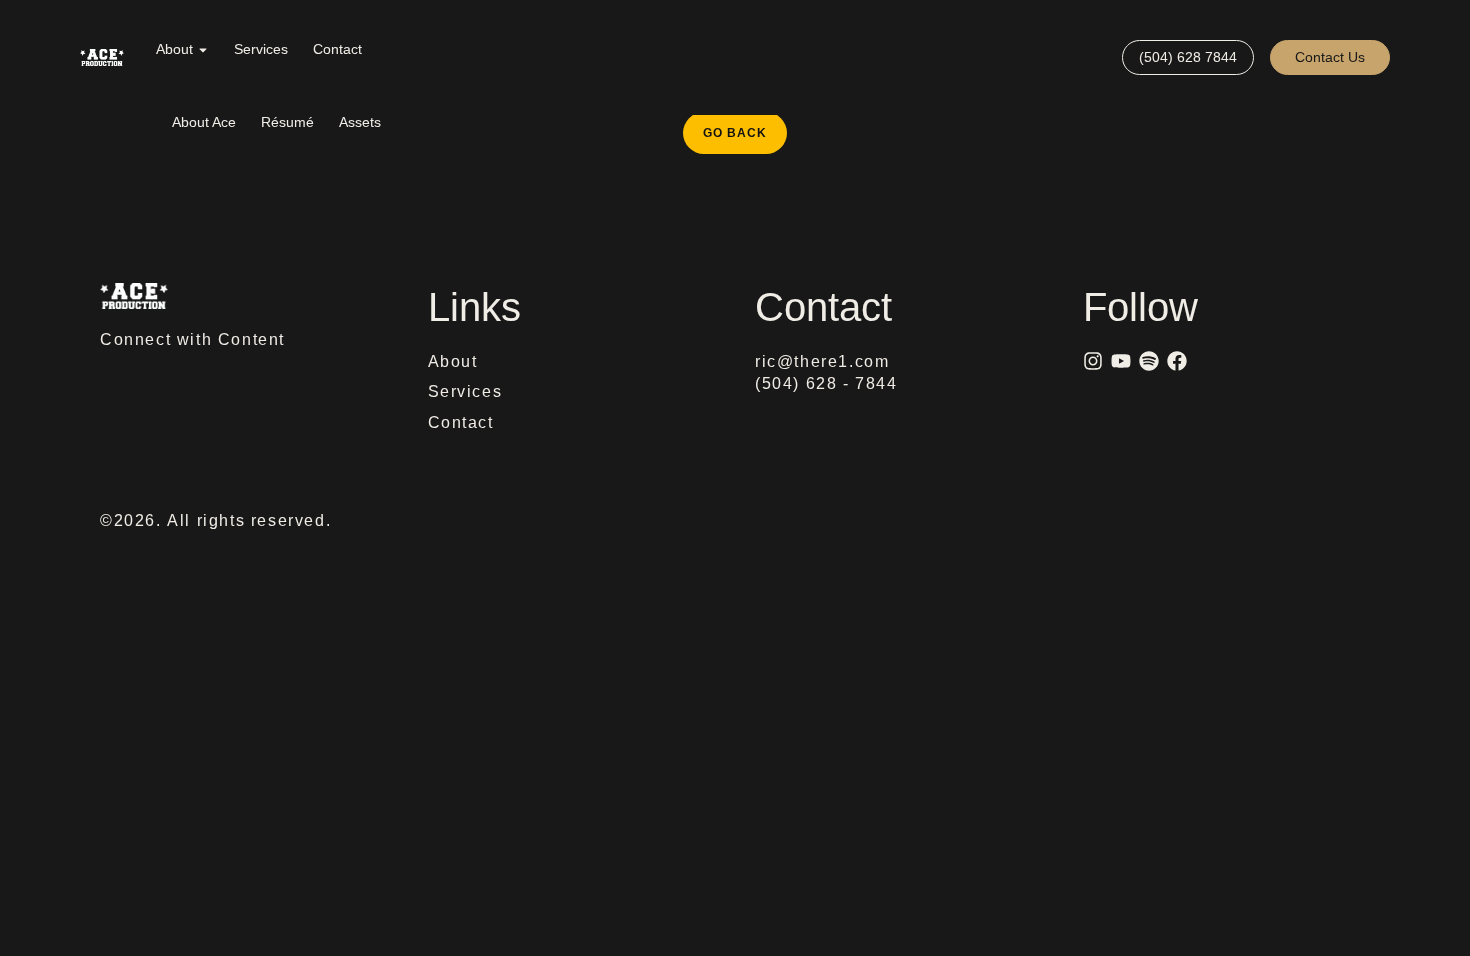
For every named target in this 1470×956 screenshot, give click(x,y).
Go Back (745, 126)
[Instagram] (1093, 361)
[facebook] (1177, 361)
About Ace (204, 122)
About (174, 49)
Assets (360, 122)
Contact (337, 49)
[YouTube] (1121, 361)
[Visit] (1098, 57)
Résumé (287, 122)
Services (261, 49)
